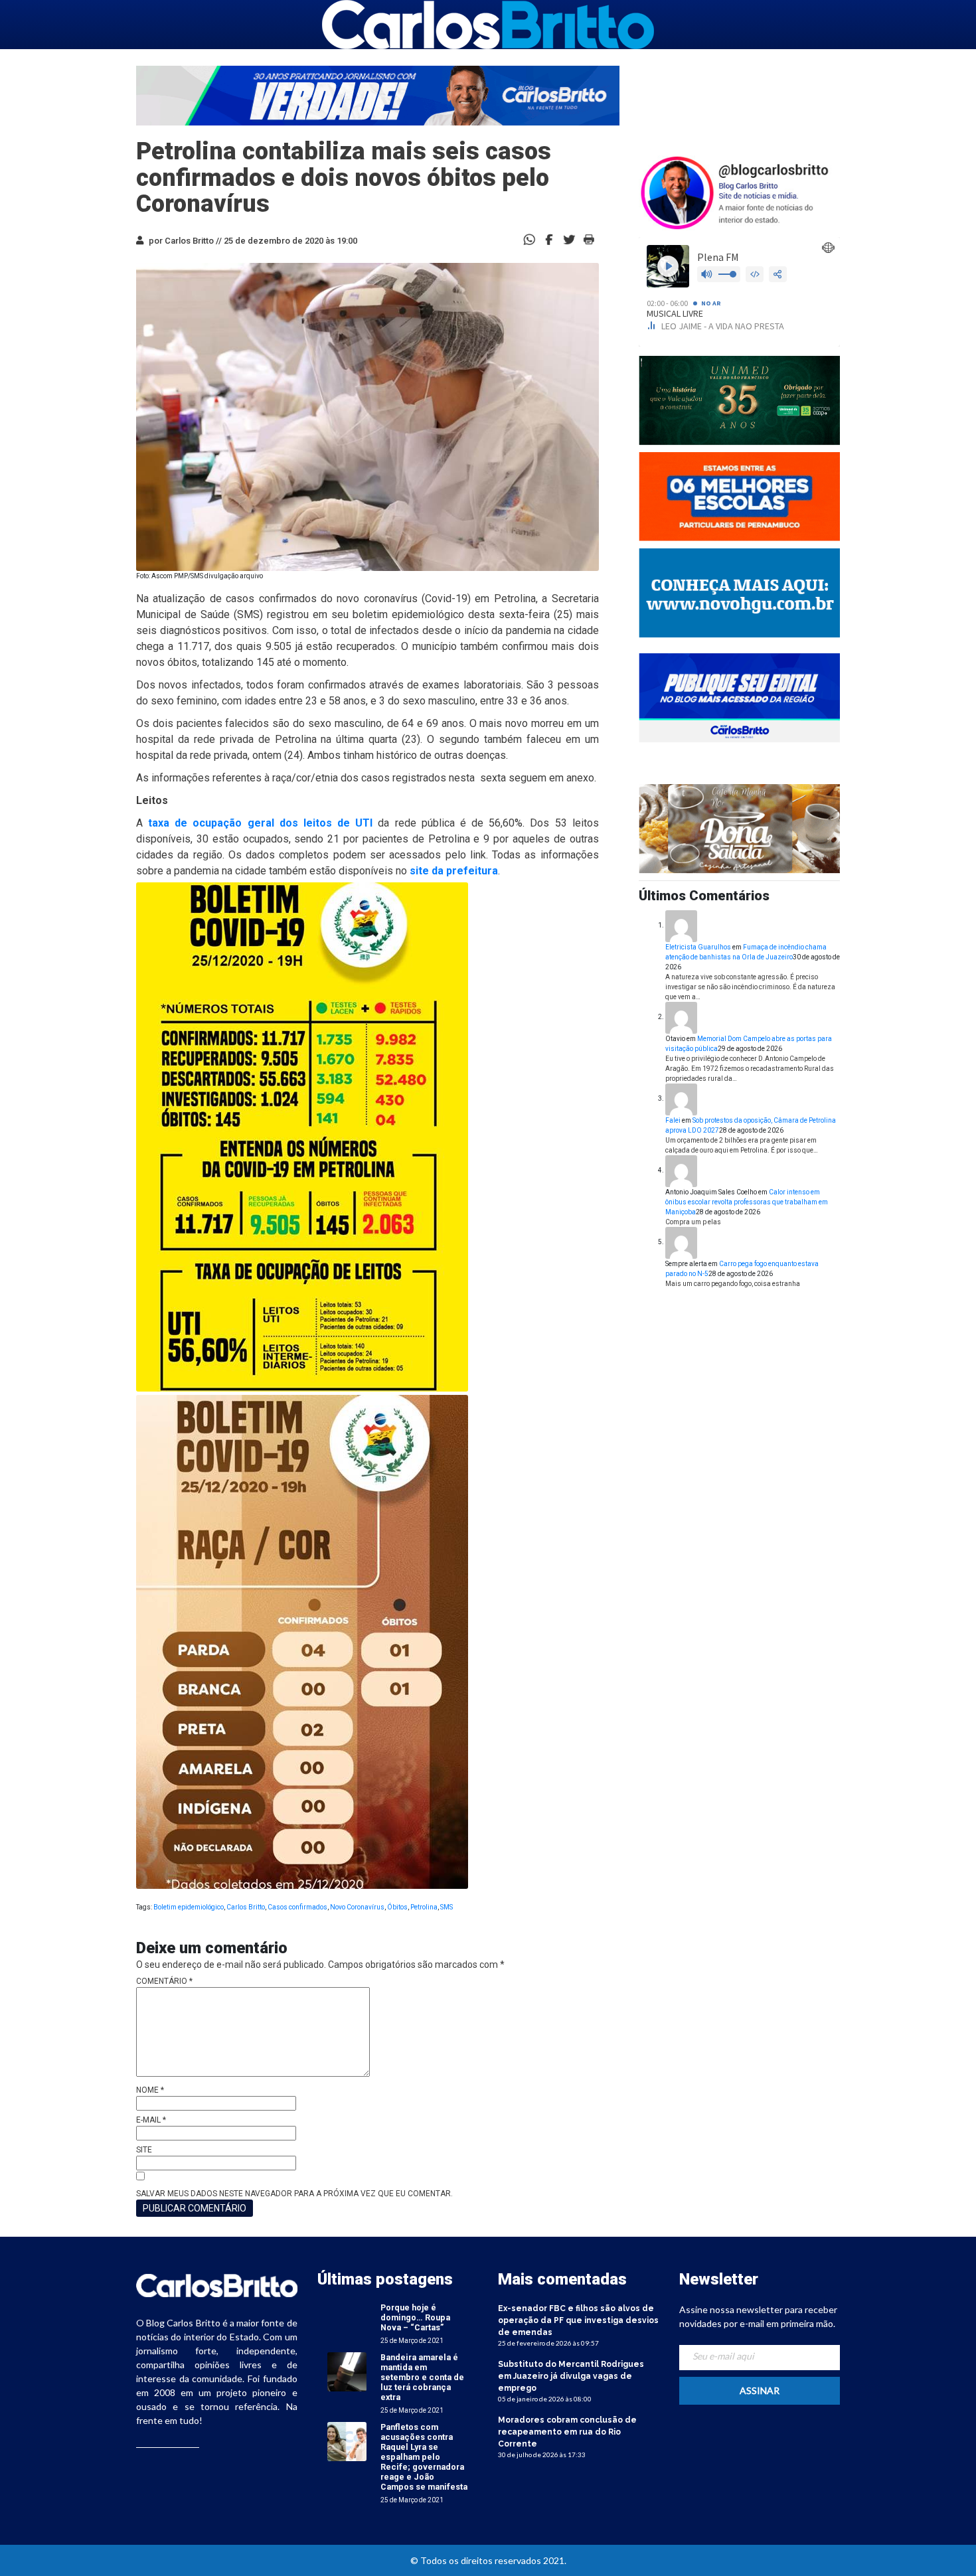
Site (144, 2150)
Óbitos (397, 1907)
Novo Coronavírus (357, 1907)
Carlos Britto (246, 1907)
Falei (673, 1120)
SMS (447, 1907)
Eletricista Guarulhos (698, 947)
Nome (150, 2090)
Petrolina (424, 1907)
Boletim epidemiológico (189, 1907)
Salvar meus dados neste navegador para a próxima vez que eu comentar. (294, 2194)
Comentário (164, 1981)
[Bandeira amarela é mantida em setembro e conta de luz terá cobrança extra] (347, 2371)
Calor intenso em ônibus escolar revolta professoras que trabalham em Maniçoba (747, 1202)
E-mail (151, 2120)
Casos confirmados (297, 1907)
